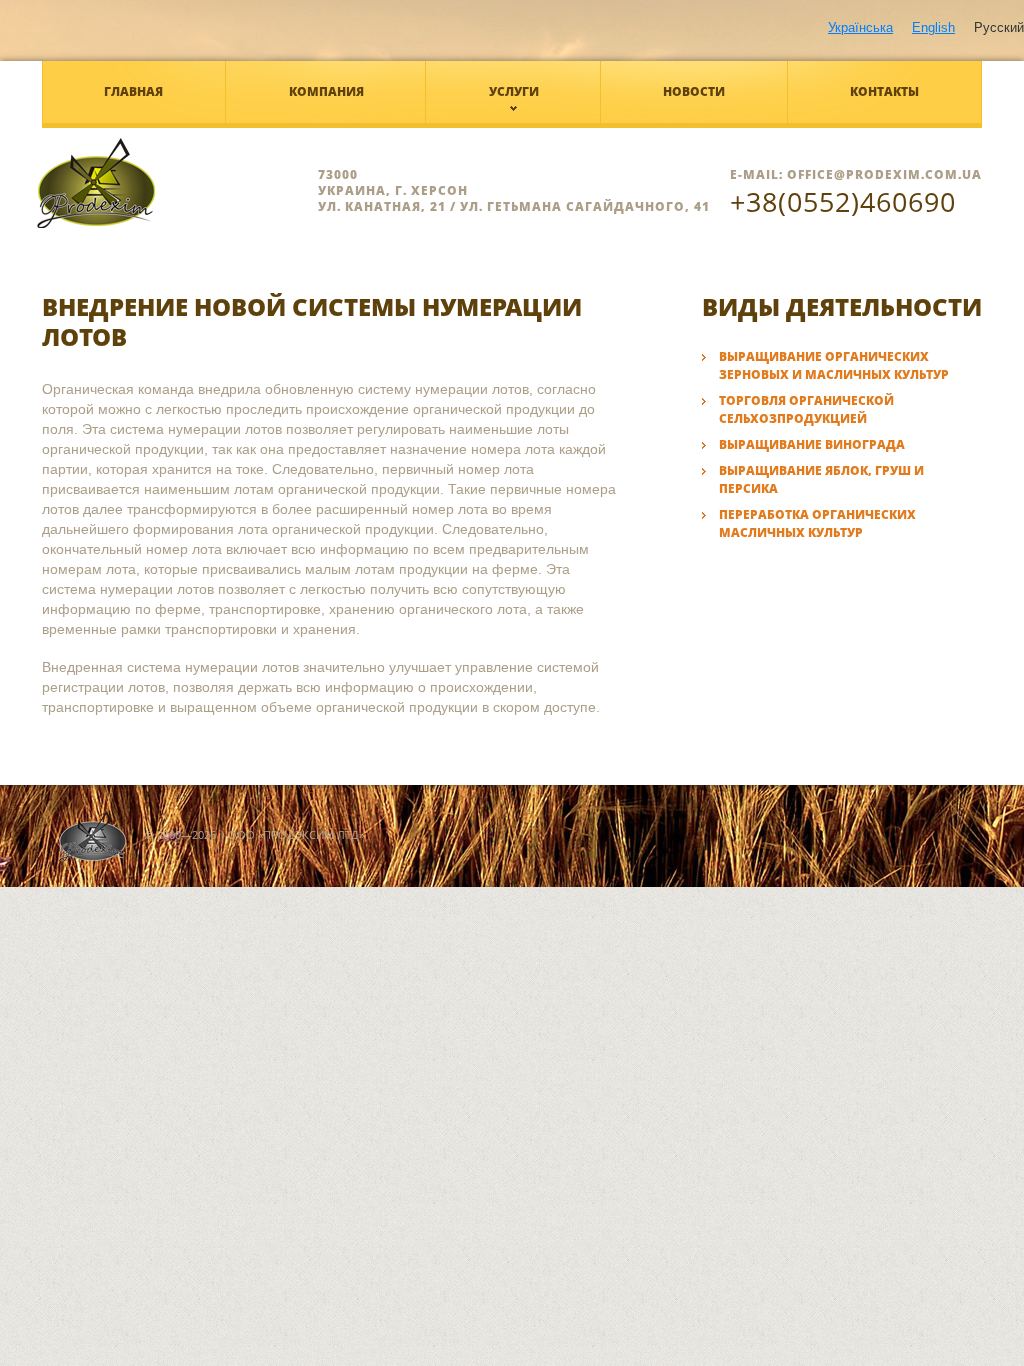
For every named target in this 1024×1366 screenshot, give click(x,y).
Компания (326, 91)
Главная (133, 91)
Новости (694, 91)
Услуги (514, 91)
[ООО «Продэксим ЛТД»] (171, 183)
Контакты (884, 91)
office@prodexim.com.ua (884, 174)
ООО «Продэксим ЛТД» (296, 834)
